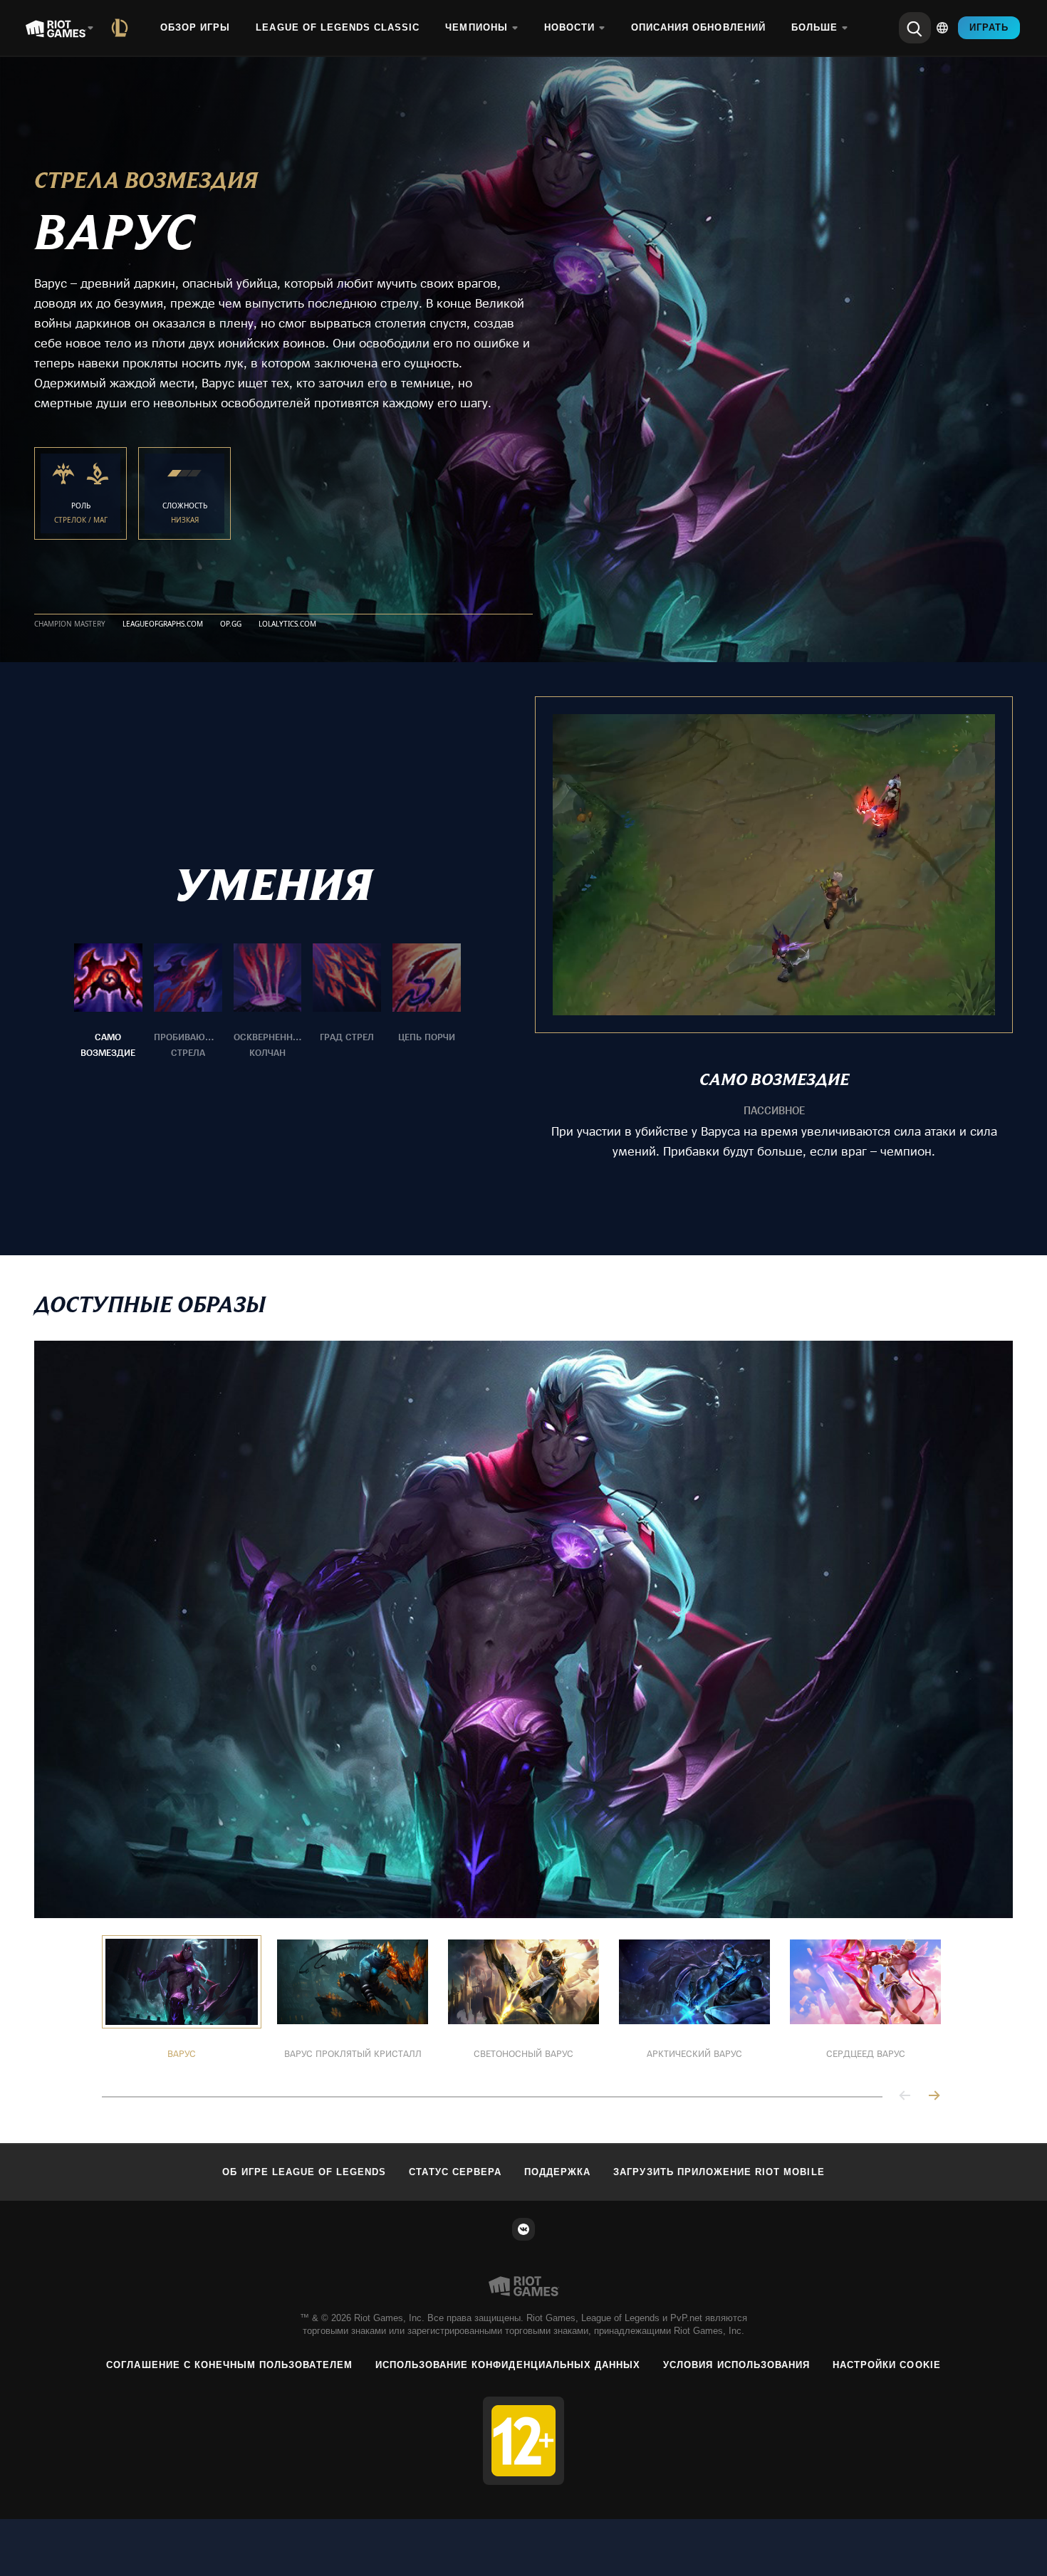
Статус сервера (455, 2172)
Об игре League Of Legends (304, 2172)
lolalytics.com (287, 624)
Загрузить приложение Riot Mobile (719, 2172)
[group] (267, 1002)
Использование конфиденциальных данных (508, 2365)
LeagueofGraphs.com (163, 624)
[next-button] (934, 2096)
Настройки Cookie (887, 2365)
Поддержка (557, 2172)
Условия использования (736, 2365)
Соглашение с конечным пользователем (229, 2365)
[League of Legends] (123, 28)
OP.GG (231, 624)
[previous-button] (905, 2096)
